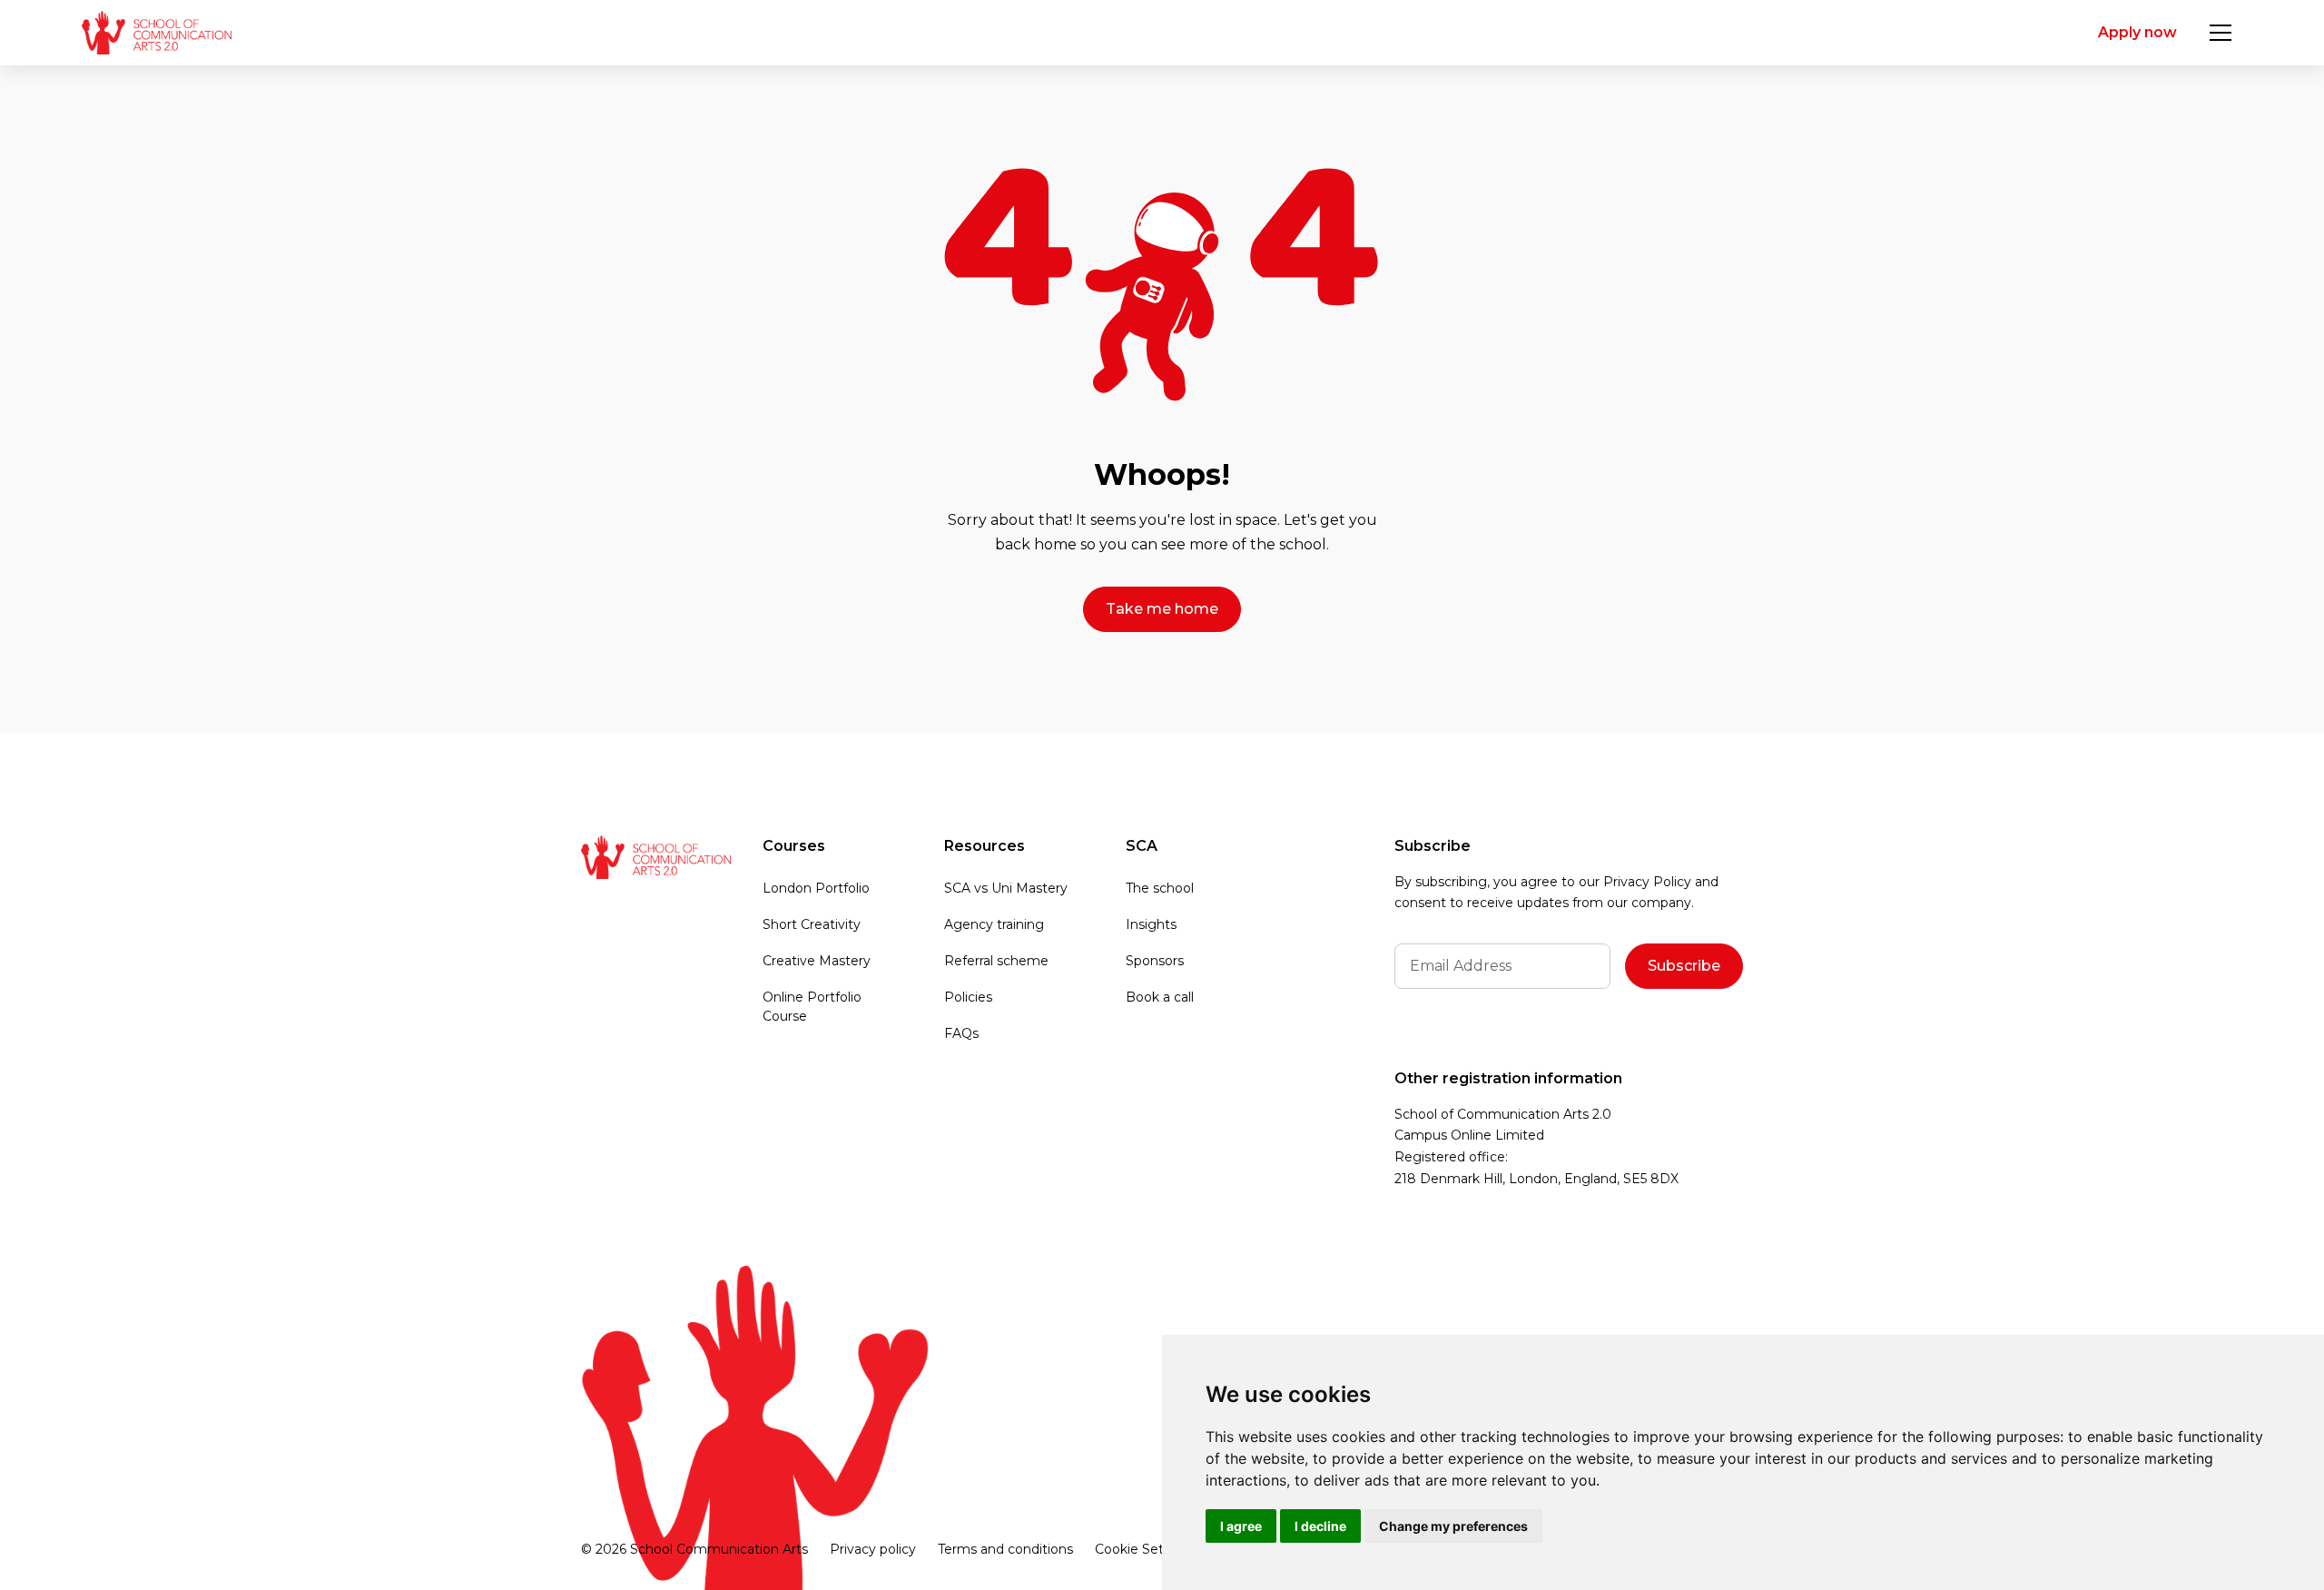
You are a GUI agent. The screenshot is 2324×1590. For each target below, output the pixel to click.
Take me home (1162, 609)
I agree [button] (1241, 1526)
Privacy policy (873, 1549)
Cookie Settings (1145, 1549)
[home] (157, 33)
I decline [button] (1320, 1526)
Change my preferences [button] (1453, 1526)
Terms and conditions (1005, 1549)
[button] (2221, 33)
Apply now (2137, 32)
